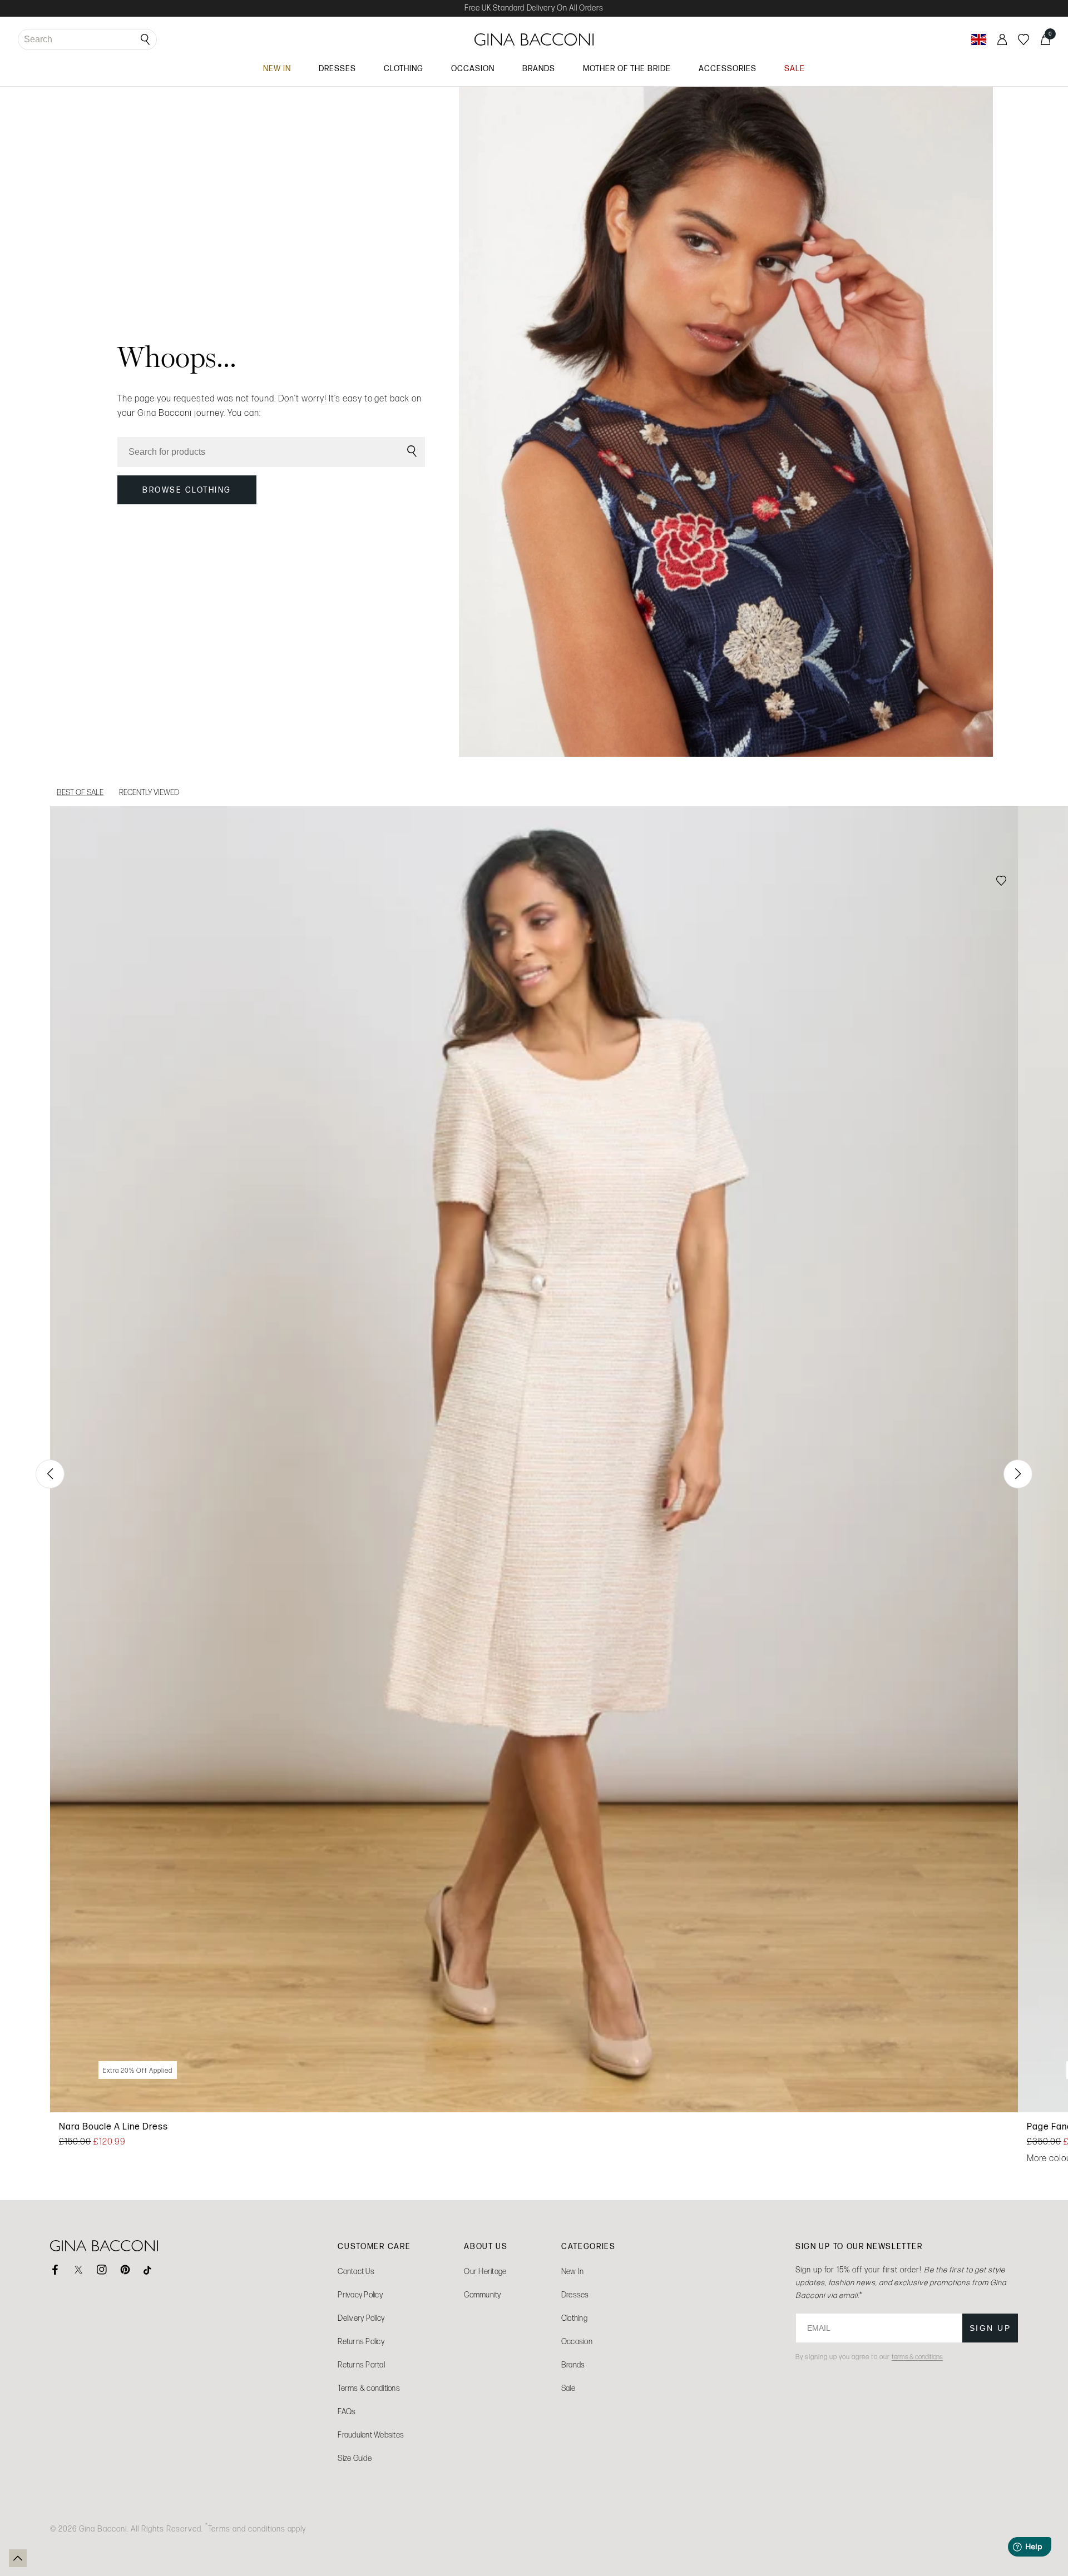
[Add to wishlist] (1001, 882)
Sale (568, 2388)
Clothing (574, 2318)
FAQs (347, 2412)
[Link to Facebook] (55, 2270)
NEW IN (277, 68)
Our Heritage (485, 2272)
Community (482, 2295)
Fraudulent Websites (371, 2435)
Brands (573, 2365)
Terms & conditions (369, 2388)
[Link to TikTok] (149, 2270)
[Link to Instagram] (102, 2270)
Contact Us (356, 2272)
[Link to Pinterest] (125, 2270)
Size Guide (355, 2458)
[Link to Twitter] (78, 2270)
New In (573, 2272)
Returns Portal (361, 2365)
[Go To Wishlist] (1023, 39)
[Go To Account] (1002, 39)
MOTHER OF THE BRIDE (627, 68)
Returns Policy (361, 2342)
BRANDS (539, 68)
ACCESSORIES (728, 68)
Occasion (577, 2342)
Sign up (990, 2328)
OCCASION (473, 68)
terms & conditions (917, 2357)
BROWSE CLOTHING (187, 490)
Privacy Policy (360, 2295)
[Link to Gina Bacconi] (534, 39)
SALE (795, 68)
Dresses (575, 2295)
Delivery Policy (361, 2318)
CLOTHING (404, 68)
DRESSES (337, 68)
